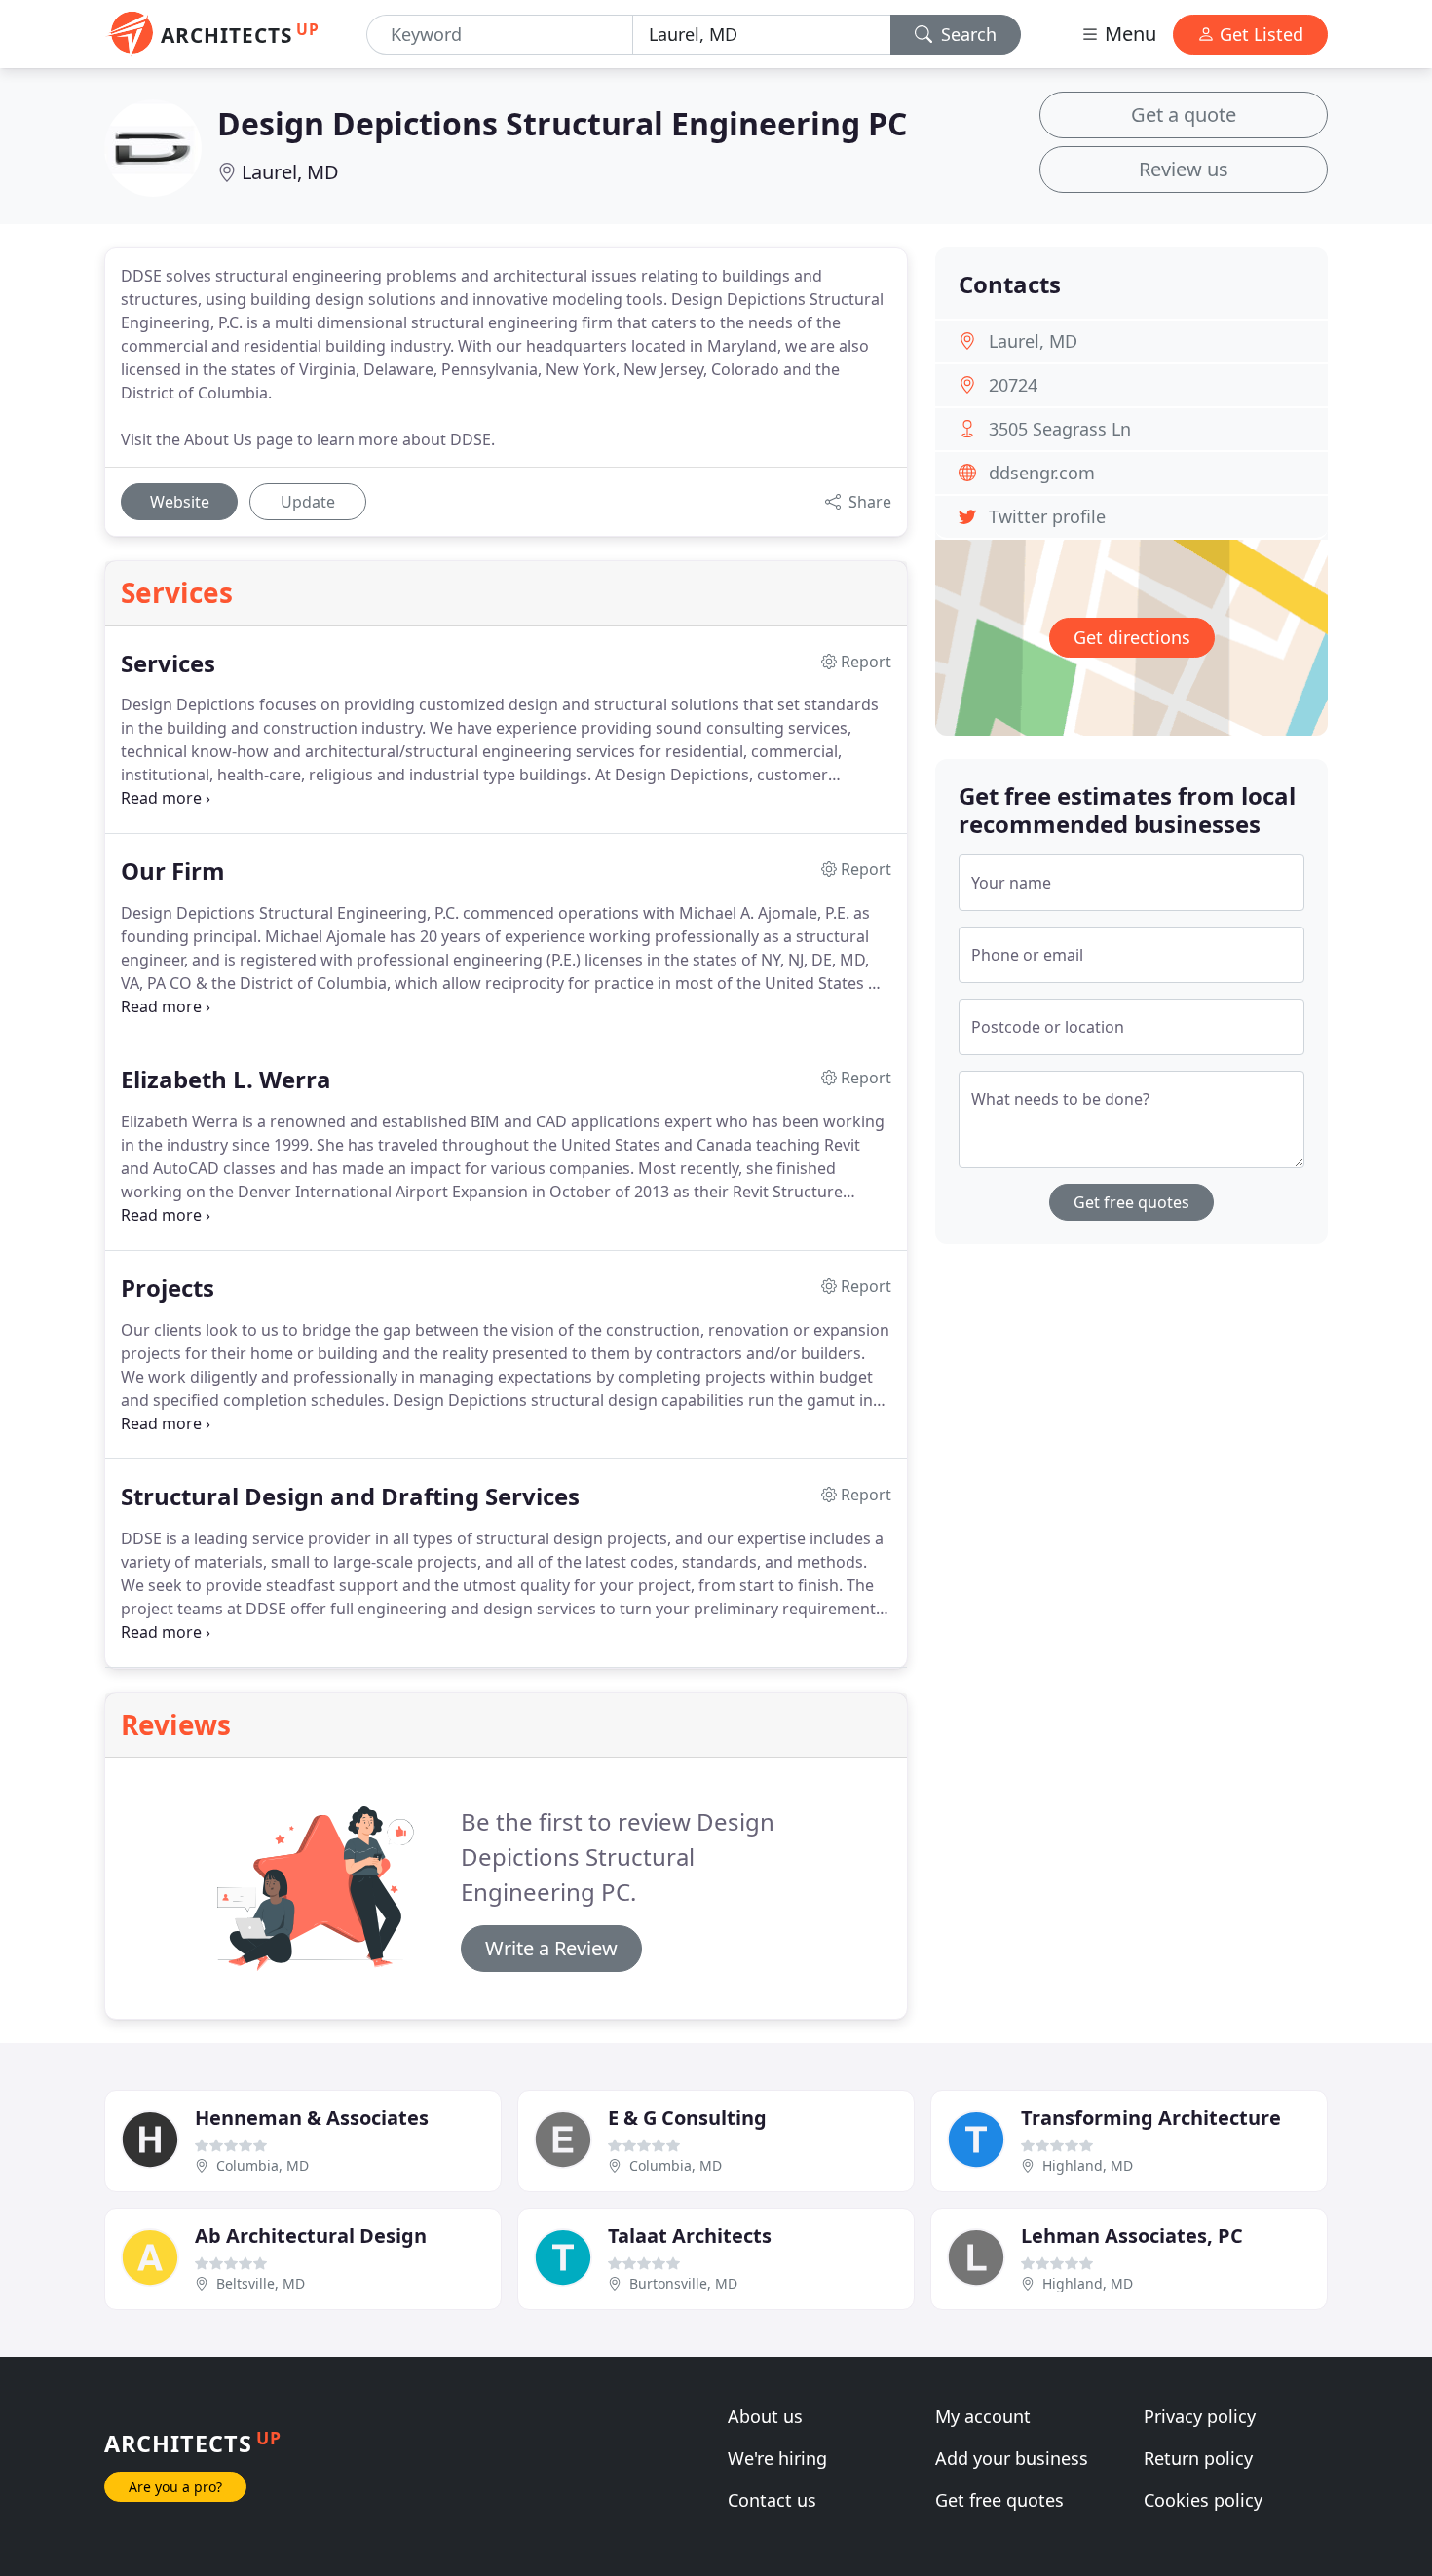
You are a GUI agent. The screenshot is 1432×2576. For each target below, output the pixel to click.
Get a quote (1184, 114)
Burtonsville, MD (683, 2283)
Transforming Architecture (1151, 2118)
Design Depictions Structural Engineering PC (562, 123)
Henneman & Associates (312, 2118)
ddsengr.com (1042, 473)
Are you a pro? (175, 2487)
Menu (1128, 34)
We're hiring (777, 2458)
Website (180, 502)
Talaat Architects (690, 2235)
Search (966, 34)
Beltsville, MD (261, 2283)
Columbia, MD (263, 2165)
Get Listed (1259, 34)
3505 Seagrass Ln (1060, 429)
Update (308, 502)
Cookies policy (1203, 2500)
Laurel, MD (290, 172)
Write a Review (551, 1948)
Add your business (1012, 2458)
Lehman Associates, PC (1132, 2235)
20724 (1013, 385)
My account (983, 2416)
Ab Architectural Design (311, 2235)
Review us (1184, 169)
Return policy (1198, 2458)
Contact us (772, 2500)
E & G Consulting (687, 2118)
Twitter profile (1047, 516)
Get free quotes (1131, 1202)
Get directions (1132, 637)
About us (765, 2416)
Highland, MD (1088, 2165)
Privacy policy (1200, 2416)
